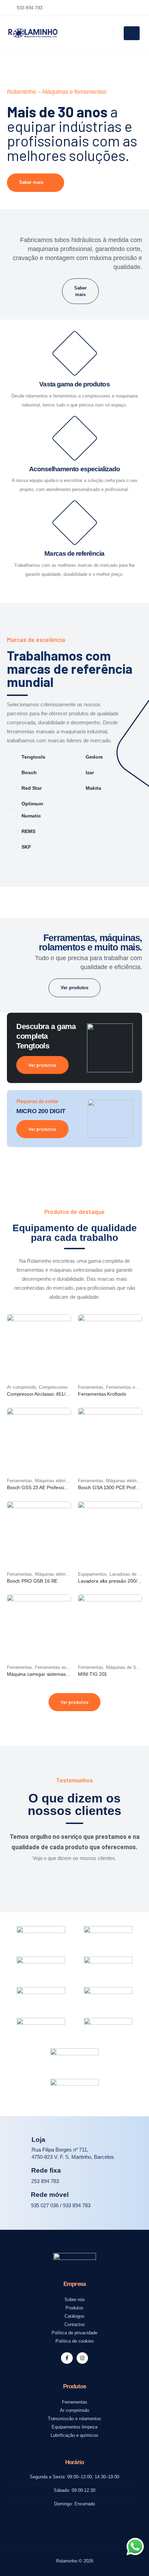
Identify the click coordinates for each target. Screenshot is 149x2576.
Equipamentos (92, 1574)
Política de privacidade (74, 2333)
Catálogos (74, 2316)
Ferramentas (91, 1387)
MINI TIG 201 (93, 1674)
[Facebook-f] (67, 2358)
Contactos (75, 2325)
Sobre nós (75, 2300)
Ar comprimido (21, 1387)
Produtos (74, 2308)
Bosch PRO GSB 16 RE (32, 1581)
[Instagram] (82, 2358)
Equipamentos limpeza (74, 2427)
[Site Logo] (33, 33)
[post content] (39, 1346)
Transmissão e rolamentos (74, 2419)
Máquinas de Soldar (126, 1667)
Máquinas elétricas (54, 1481)
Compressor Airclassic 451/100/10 (44, 1394)
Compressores (53, 1387)
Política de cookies (75, 2341)
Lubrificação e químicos (74, 2435)
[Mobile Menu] (132, 33)
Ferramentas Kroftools (102, 1394)
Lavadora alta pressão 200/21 (110, 1581)
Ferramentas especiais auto (63, 1667)
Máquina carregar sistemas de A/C (44, 1674)
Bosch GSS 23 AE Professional (40, 1487)
